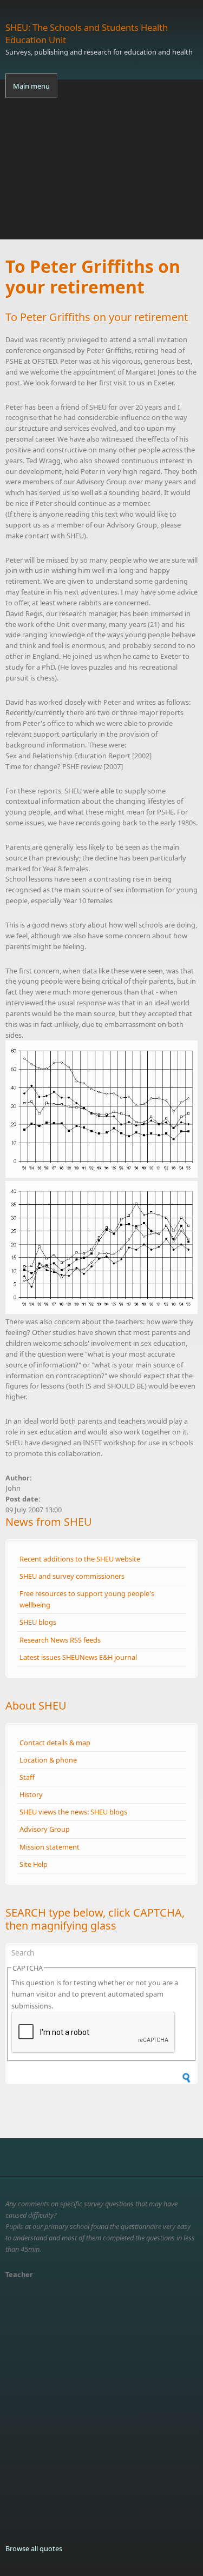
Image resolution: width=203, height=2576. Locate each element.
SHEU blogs (38, 1622)
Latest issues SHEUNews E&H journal (78, 1657)
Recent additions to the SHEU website (80, 1559)
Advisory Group (45, 1829)
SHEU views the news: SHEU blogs (73, 1812)
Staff (27, 1777)
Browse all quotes (34, 2548)
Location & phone (48, 1760)
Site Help (34, 1864)
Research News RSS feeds (60, 1640)
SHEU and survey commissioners (72, 1576)
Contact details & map (55, 1743)
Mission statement (50, 1847)
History (31, 1794)
